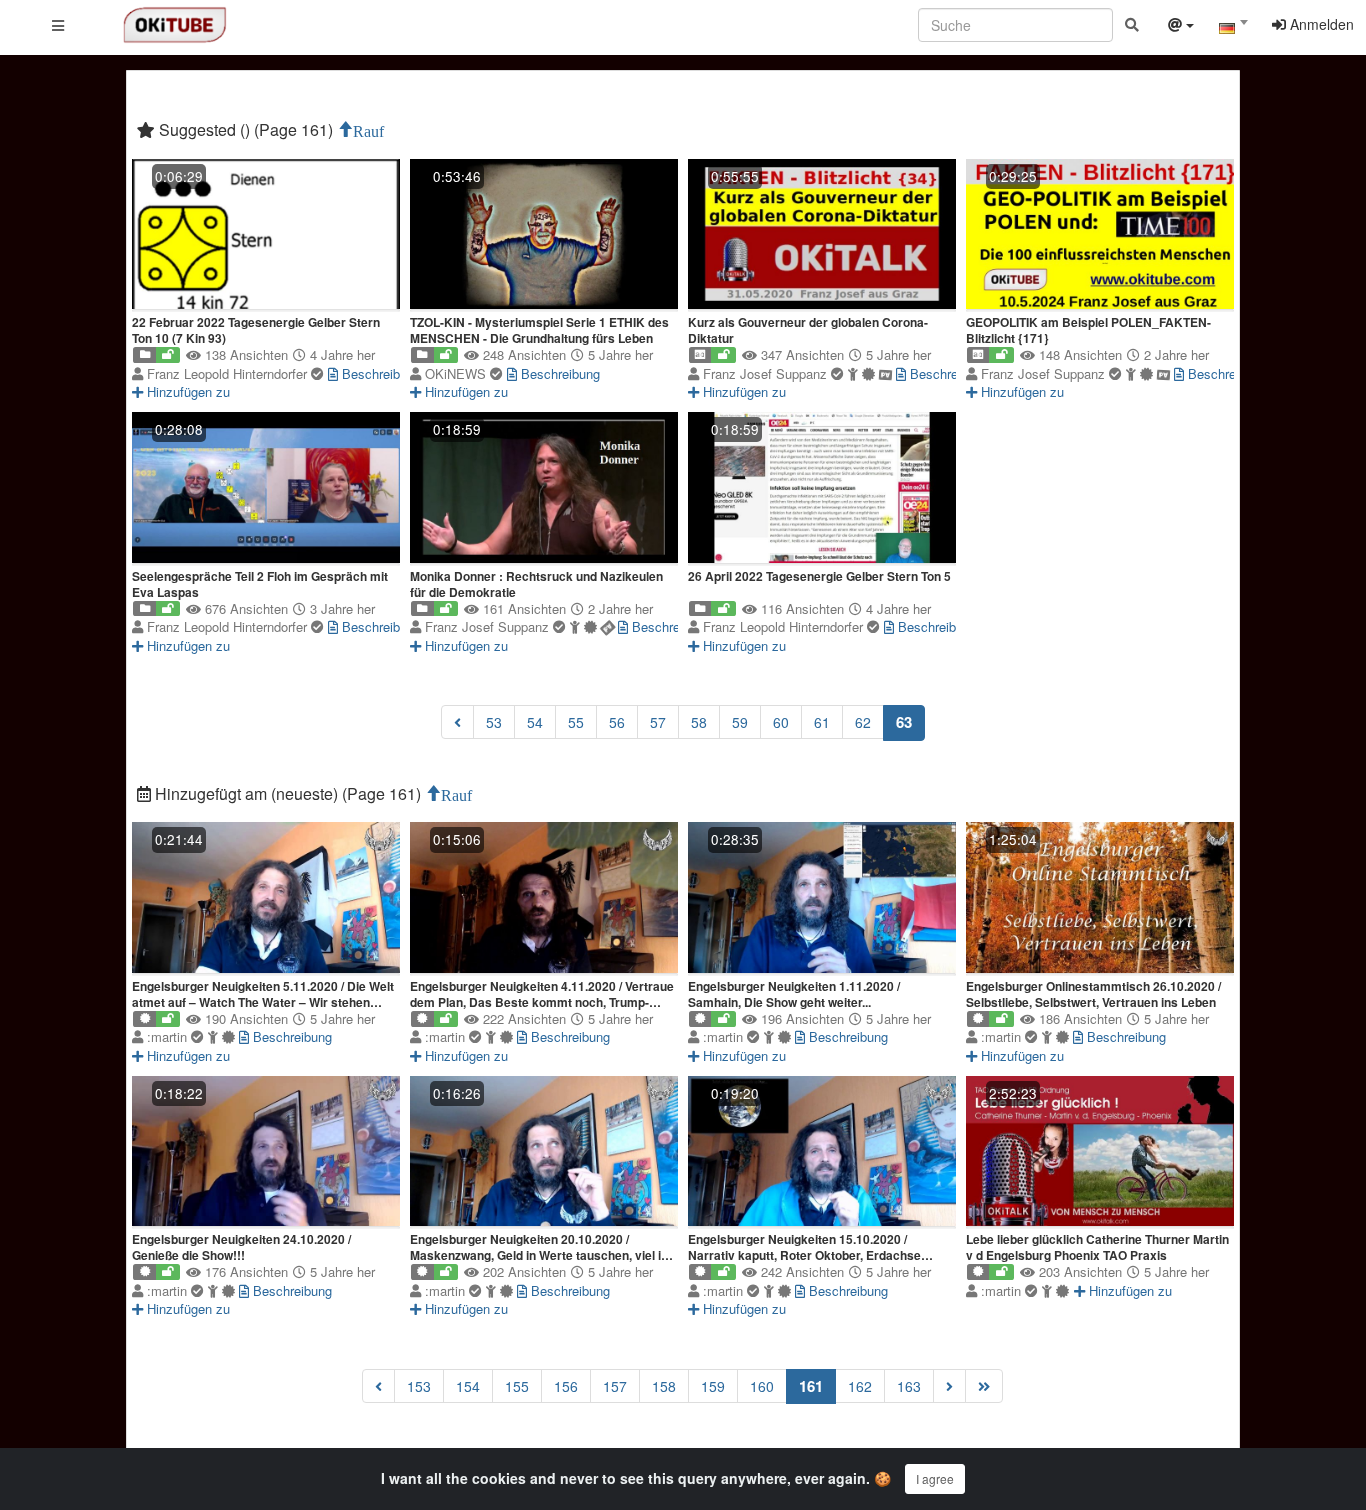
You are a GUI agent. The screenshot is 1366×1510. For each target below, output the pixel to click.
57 (658, 722)
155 (517, 1386)
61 (822, 722)
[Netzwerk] (1181, 27)
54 (535, 722)
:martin (169, 1036)
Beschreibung (379, 373)
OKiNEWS (457, 373)
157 (615, 1386)
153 (419, 1386)
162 (860, 1386)
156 (566, 1386)
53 (494, 722)
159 (713, 1386)
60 (781, 722)
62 (863, 722)
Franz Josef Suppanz (767, 373)
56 (617, 722)
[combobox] (1233, 29)
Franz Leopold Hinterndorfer (229, 373)
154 (468, 1386)
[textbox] (1233, 28)
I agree (935, 1478)
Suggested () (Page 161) (246, 129)
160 (762, 1386)
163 (909, 1386)
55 (576, 722)
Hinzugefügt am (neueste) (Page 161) (288, 793)
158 (664, 1386)
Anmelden (1320, 24)
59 (740, 722)
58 (699, 722)
